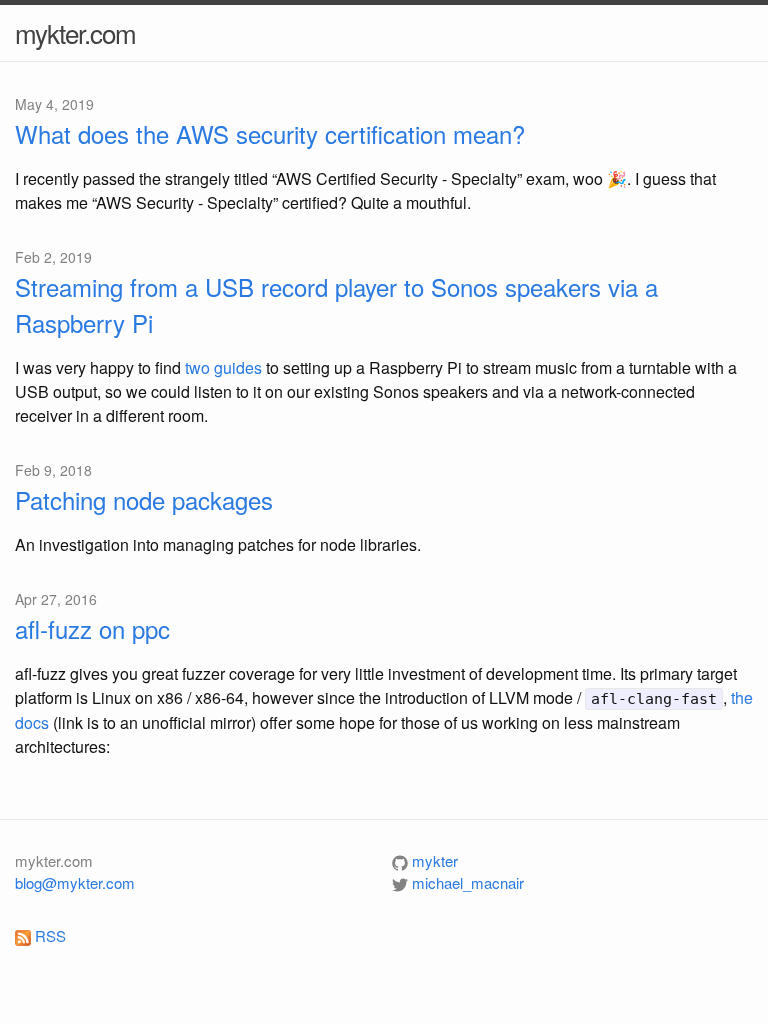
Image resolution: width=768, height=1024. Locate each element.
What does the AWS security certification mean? (270, 133)
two (197, 367)
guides (238, 367)
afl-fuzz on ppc (92, 628)
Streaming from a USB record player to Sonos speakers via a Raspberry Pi (336, 304)
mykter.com (75, 32)
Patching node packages (144, 499)
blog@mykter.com (75, 882)
